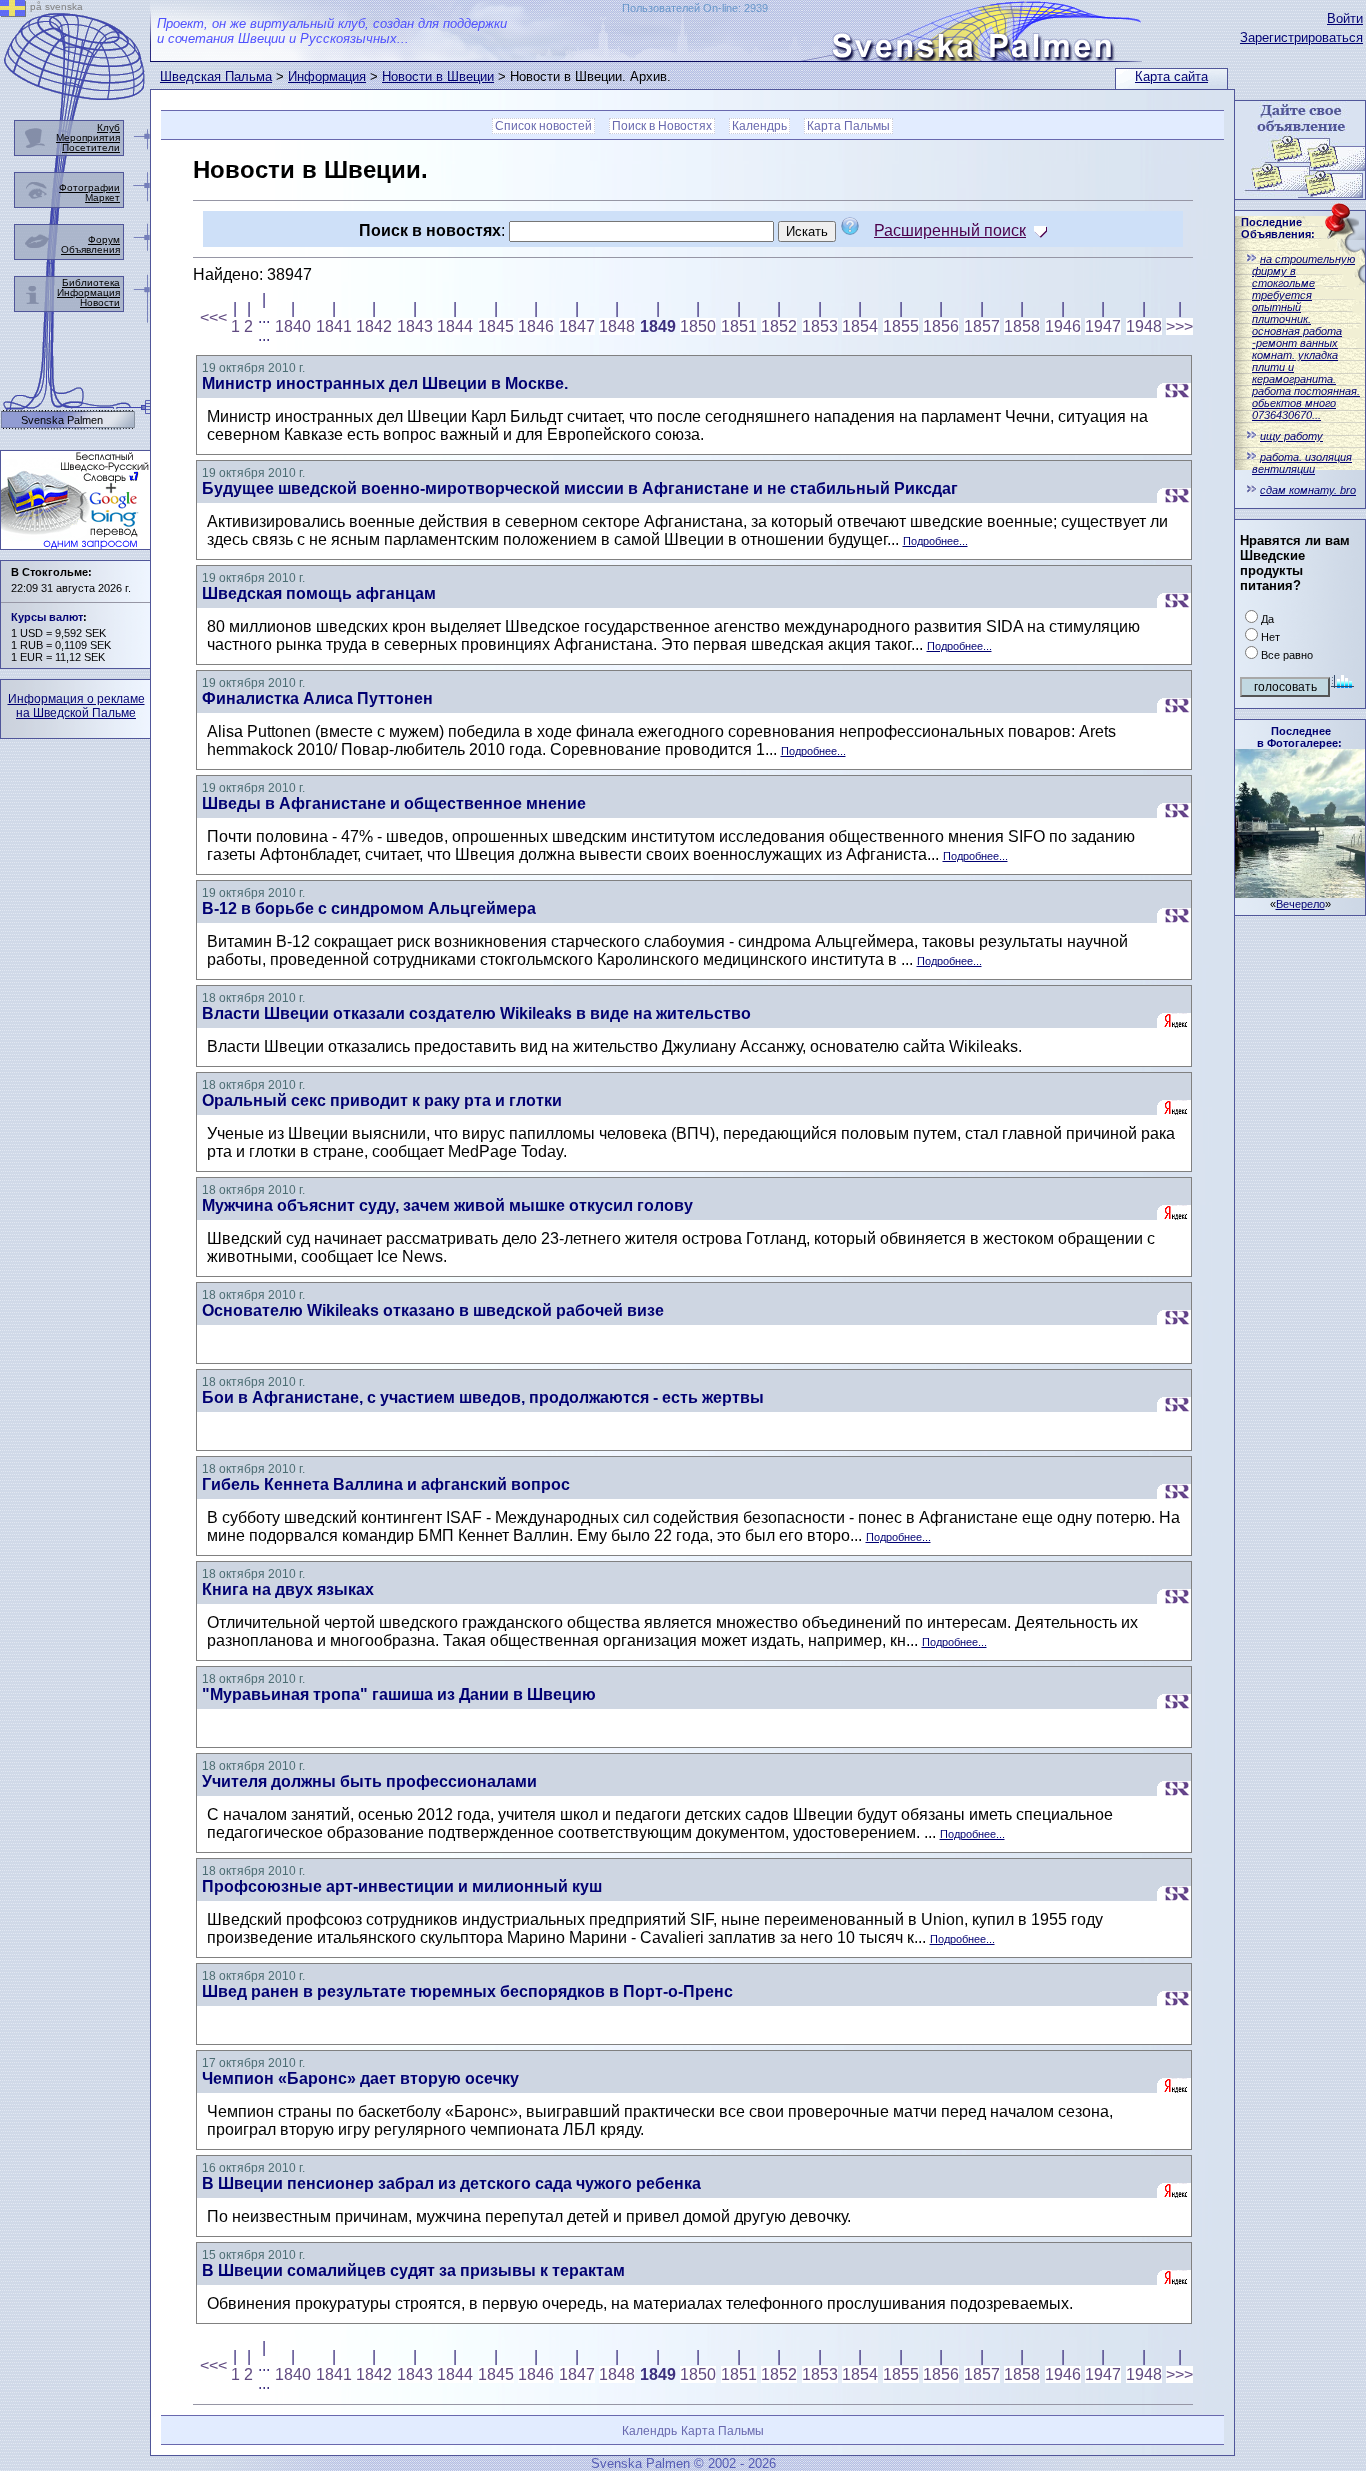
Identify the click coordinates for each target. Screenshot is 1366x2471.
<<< (213, 317)
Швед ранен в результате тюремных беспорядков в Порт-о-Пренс (467, 1991)
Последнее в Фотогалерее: (1299, 737)
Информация (327, 76)
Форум (104, 239)
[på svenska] (13, 11)
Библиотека (91, 282)
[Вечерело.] (1300, 892)
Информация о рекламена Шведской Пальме (76, 706)
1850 (698, 326)
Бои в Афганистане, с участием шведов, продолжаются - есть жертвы (483, 1397)
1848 (617, 326)
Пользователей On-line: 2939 (695, 8)
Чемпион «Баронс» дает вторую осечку (360, 2078)
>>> (1179, 326)
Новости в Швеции (438, 76)
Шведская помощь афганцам (319, 593)
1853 (820, 326)
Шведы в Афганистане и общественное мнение (394, 803)
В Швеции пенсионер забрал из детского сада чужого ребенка (451, 2183)
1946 (1063, 326)
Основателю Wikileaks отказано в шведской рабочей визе (433, 1310)
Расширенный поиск (950, 230)
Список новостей (543, 126)
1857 (982, 326)
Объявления (90, 249)
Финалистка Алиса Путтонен (317, 698)
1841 (334, 326)
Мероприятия (88, 137)
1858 (1022, 326)
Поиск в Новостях (662, 126)
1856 (941, 326)
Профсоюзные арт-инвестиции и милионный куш (402, 1886)
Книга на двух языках (288, 1589)
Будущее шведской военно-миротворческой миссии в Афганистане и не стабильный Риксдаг (580, 488)
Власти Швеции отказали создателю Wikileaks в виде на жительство (476, 1013)
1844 (455, 326)
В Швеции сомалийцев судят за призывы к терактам (413, 2270)
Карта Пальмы (848, 126)
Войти (1345, 18)
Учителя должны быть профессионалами (369, 1781)
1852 (779, 326)
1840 (293, 326)
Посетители (91, 147)
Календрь (759, 126)
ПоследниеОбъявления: (1278, 228)
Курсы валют (47, 617)
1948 (1144, 326)
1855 (901, 326)
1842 (374, 326)
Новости (100, 302)
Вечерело (1300, 904)
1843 (415, 326)
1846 (536, 326)
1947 (1103, 326)
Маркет (102, 197)
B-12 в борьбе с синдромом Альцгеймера (369, 908)
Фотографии (89, 187)
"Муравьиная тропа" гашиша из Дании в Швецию (399, 1694)
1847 (577, 326)
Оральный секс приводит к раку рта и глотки (382, 1100)
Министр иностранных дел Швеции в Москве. (385, 383)
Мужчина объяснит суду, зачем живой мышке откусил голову (447, 1205)
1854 (860, 326)
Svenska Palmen (62, 420)
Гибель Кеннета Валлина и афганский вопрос (386, 1484)
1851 (739, 326)
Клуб (108, 127)
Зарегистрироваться (1301, 37)
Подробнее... (935, 541)
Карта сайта (1171, 76)
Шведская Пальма (216, 76)
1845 (496, 326)
